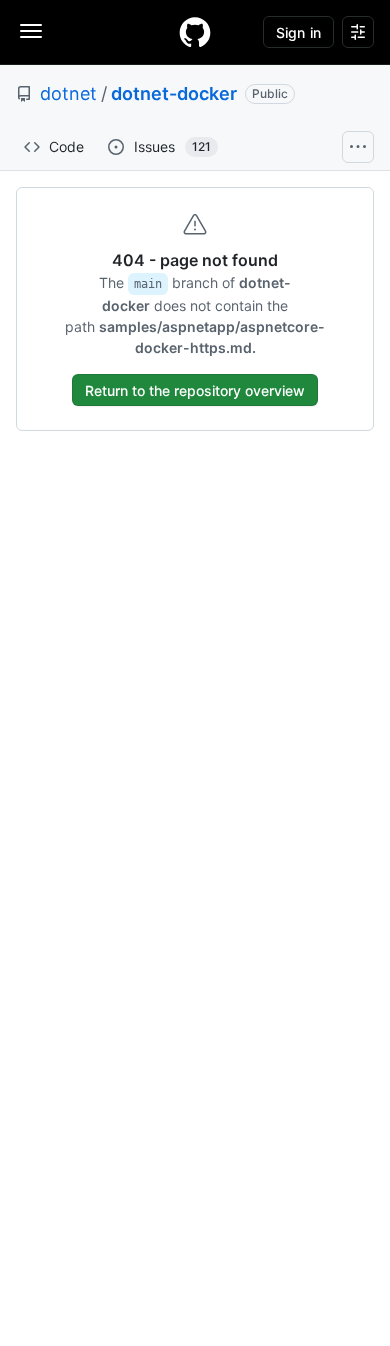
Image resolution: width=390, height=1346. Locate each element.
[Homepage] (195, 32)
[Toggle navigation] (31, 31)
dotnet (68, 93)
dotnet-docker (174, 93)
